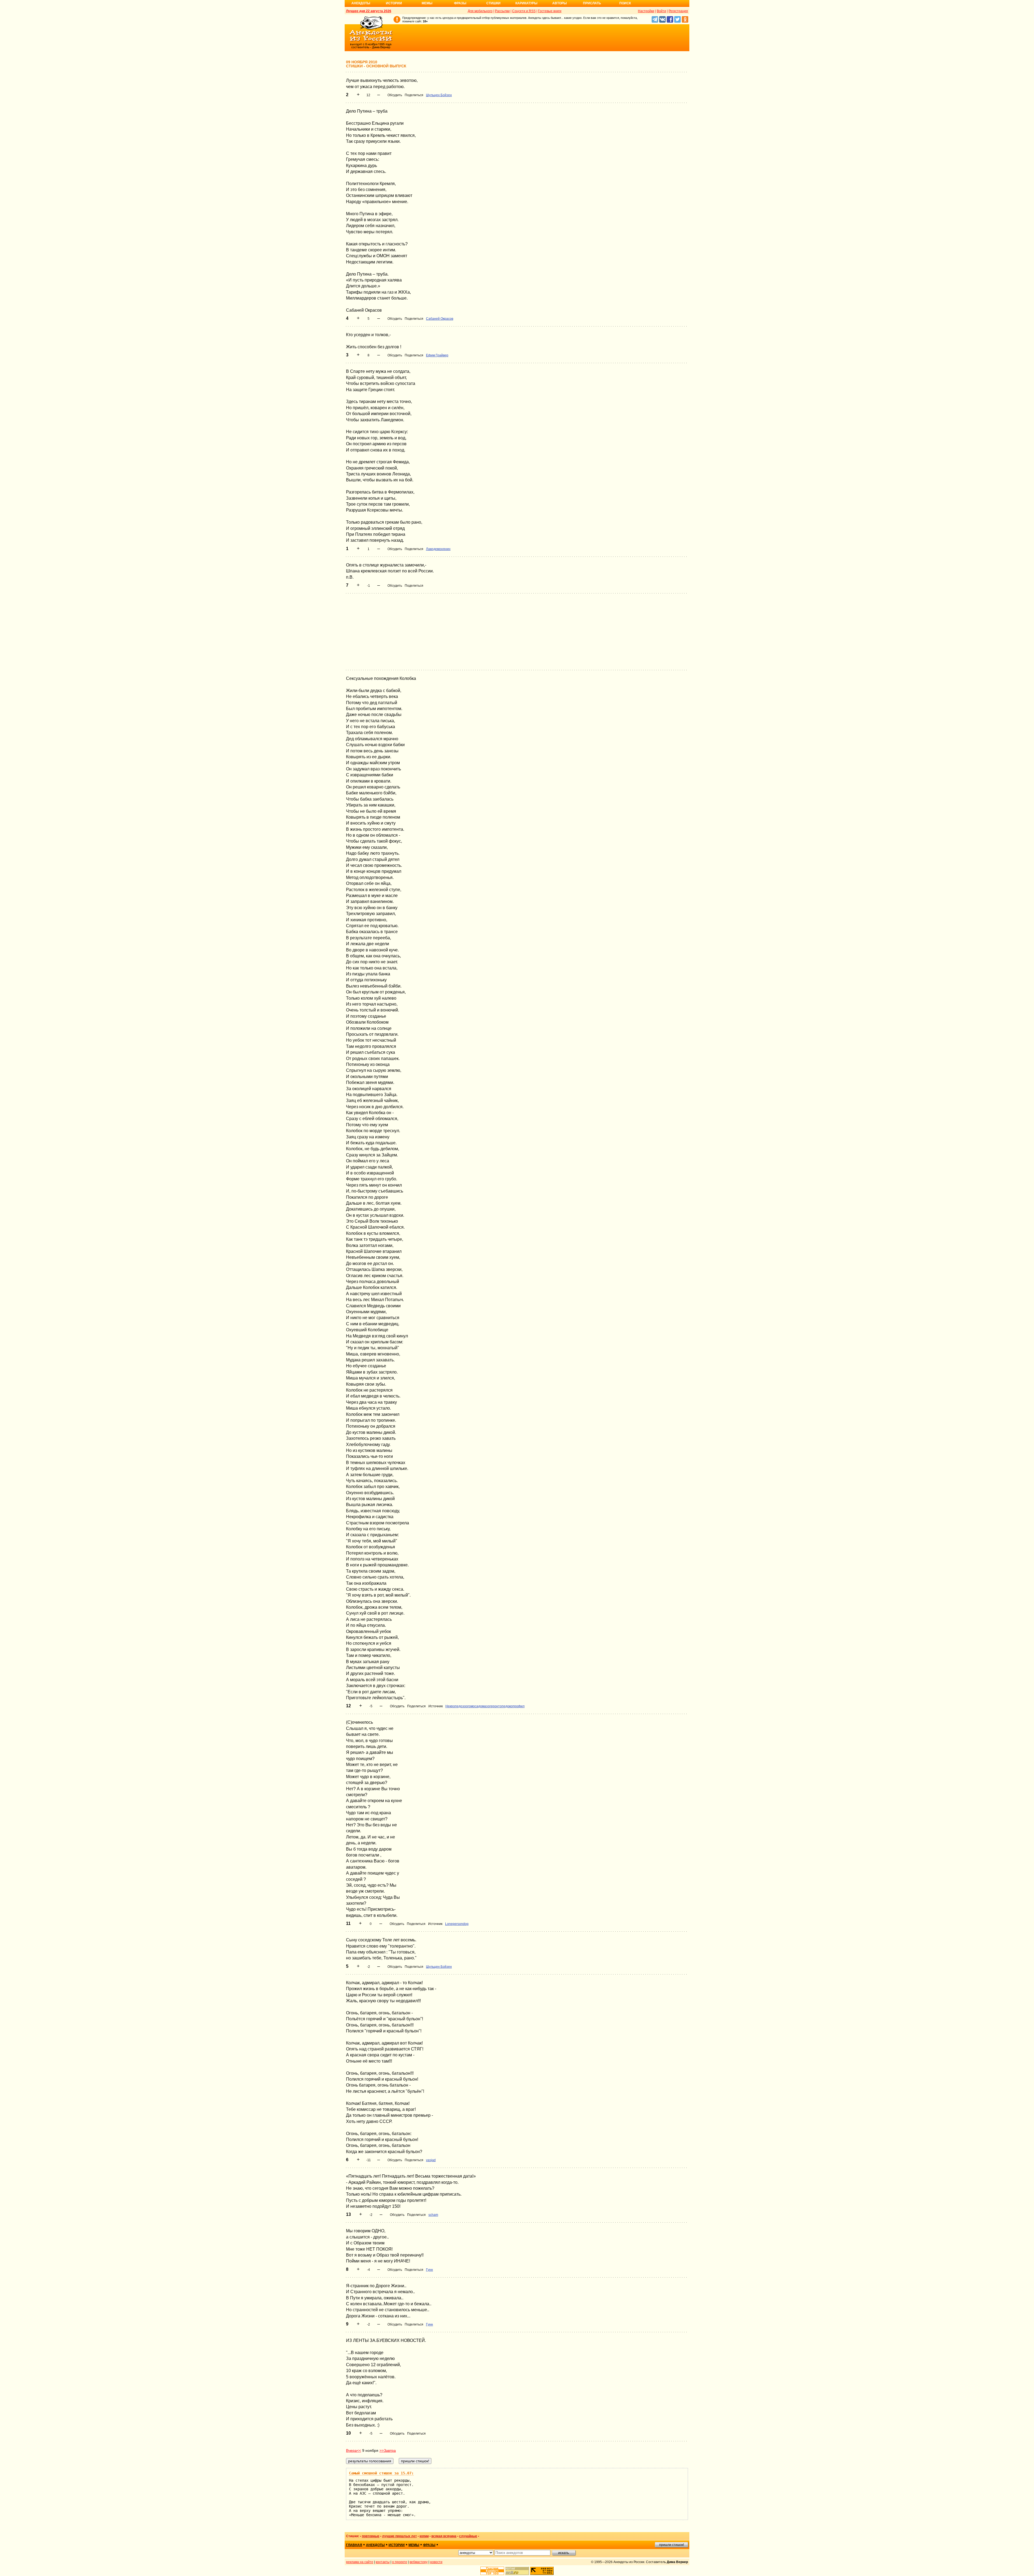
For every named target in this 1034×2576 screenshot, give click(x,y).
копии (424, 2536)
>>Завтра (388, 2450)
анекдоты (375, 2545)
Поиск (625, 3)
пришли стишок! (672, 2545)
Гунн (429, 2270)
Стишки (493, 3)
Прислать (592, 3)
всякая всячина (444, 2536)
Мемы (427, 3)
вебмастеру (419, 2562)
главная (354, 2545)
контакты (383, 2562)
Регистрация (678, 11)
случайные (468, 2536)
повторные (371, 2536)
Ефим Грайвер (437, 355)
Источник (436, 1706)
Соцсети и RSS (524, 11)
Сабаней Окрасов (440, 319)
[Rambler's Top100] (492, 2571)
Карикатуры (526, 3)
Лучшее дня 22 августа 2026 (369, 11)
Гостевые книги (550, 11)
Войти (661, 11)
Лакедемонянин (438, 549)
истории (397, 2545)
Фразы (460, 3)
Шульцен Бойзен (439, 95)
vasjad (431, 2160)
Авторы (560, 3)
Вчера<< (354, 2450)
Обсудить (395, 95)
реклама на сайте (360, 2562)
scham (433, 2215)
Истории (394, 3)
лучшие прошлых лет (399, 2536)
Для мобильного (480, 11)
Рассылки (502, 11)
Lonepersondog (457, 1924)
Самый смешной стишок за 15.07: (381, 2473)
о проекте (400, 2562)
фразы (429, 2545)
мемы (414, 2545)
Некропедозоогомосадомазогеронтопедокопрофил (485, 1706)
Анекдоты (361, 3)
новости (436, 2562)
